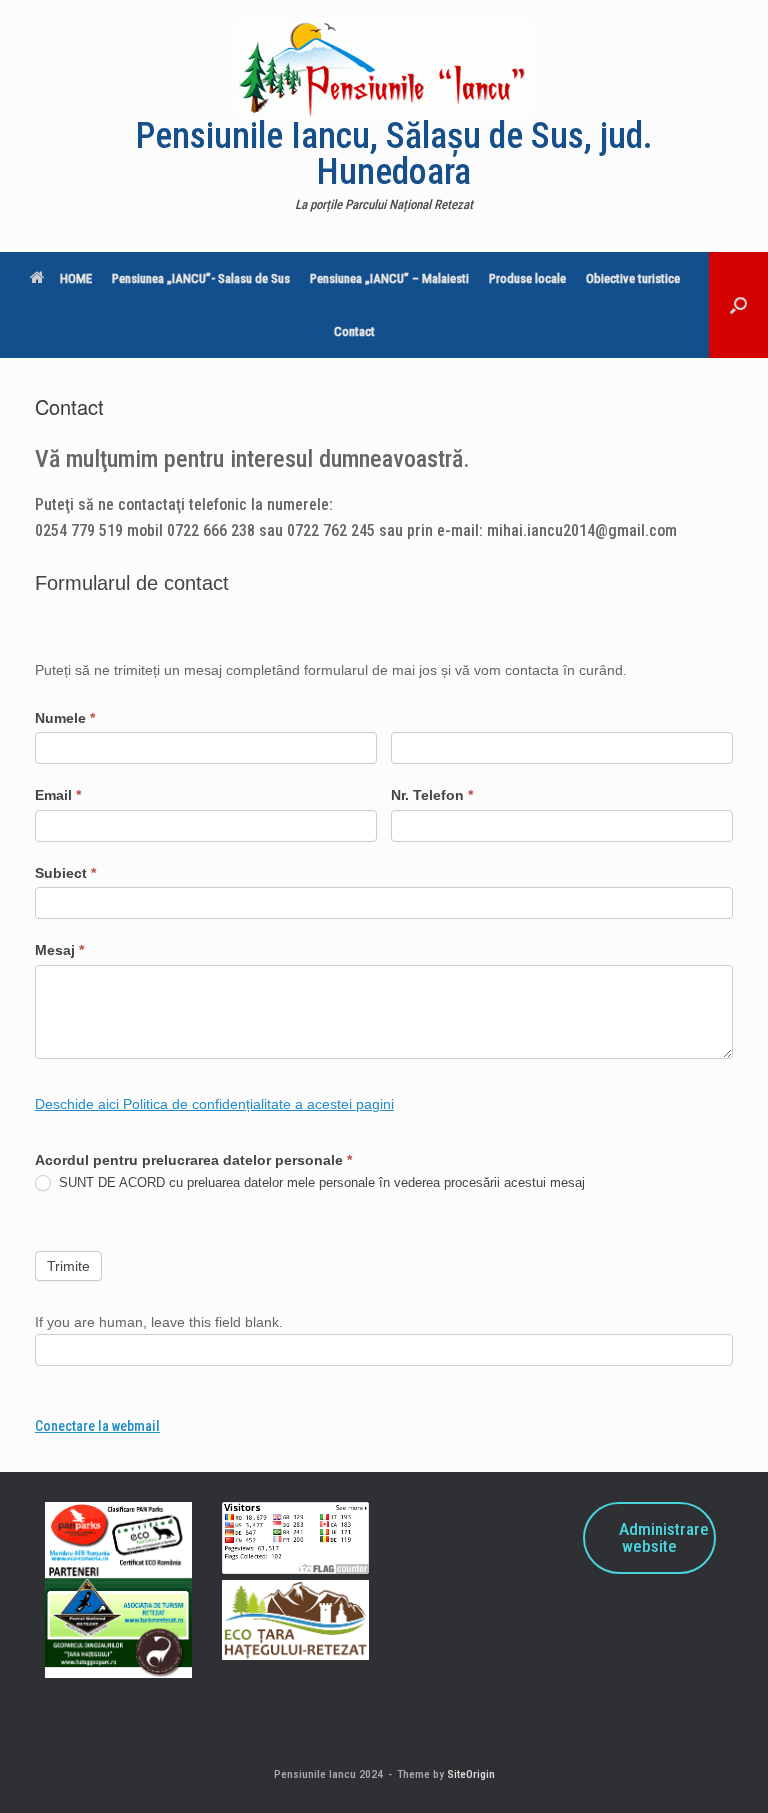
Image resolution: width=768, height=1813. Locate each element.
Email (58, 795)
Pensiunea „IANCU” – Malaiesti (389, 278)
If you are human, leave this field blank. (159, 1322)
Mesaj (59, 950)
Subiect (65, 873)
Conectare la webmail (97, 1426)
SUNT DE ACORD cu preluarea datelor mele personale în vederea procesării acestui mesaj (320, 1182)
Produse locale (527, 278)
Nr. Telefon (432, 795)
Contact (354, 331)
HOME (76, 278)
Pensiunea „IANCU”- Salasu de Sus (201, 278)
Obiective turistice (633, 278)
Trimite (68, 1266)
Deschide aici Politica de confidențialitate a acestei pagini (214, 1104)
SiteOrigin (471, 1774)
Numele (65, 718)
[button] (738, 305)
